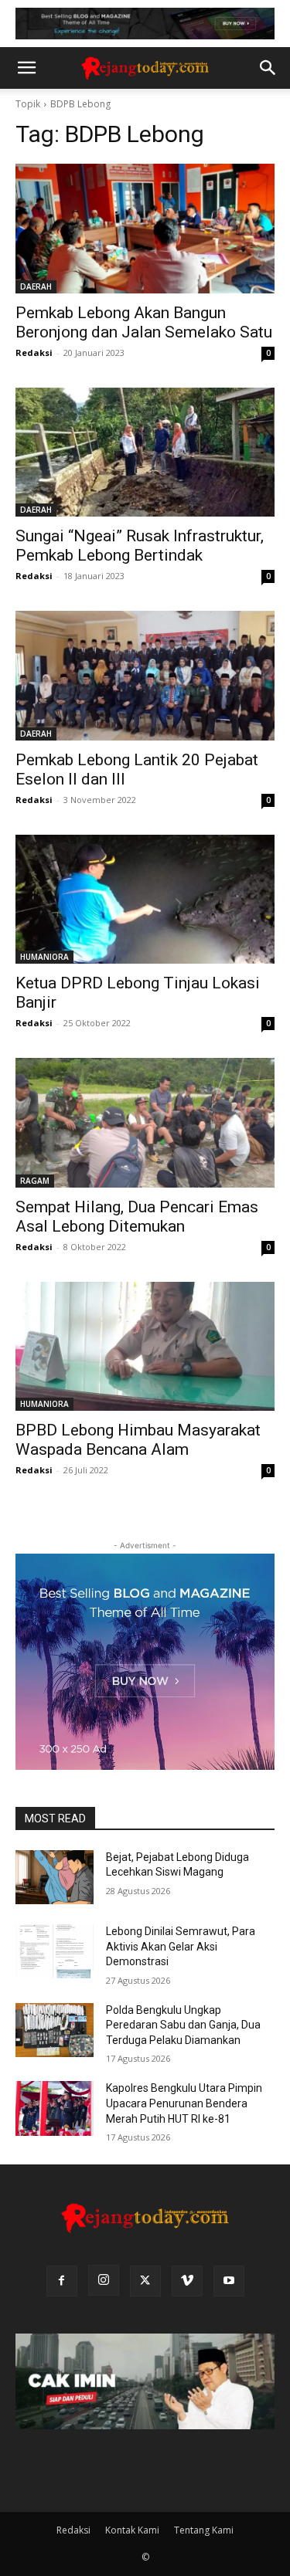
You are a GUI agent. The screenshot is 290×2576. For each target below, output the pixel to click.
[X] (145, 2281)
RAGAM (35, 1181)
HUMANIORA (44, 957)
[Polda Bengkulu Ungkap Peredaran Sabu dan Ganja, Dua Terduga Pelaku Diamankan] (55, 2030)
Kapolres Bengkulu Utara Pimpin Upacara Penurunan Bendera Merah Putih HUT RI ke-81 (184, 2103)
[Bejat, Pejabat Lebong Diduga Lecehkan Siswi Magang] (55, 1877)
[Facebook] (62, 2281)
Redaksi (34, 353)
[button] (26, 68)
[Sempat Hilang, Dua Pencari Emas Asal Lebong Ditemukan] (145, 1123)
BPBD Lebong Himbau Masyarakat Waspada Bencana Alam (138, 1440)
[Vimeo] (187, 2281)
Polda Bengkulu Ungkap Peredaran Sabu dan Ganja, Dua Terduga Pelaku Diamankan (183, 2025)
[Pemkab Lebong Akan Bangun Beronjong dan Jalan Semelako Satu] (145, 229)
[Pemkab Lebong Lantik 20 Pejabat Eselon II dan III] (145, 676)
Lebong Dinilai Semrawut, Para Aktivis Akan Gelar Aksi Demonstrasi (181, 1946)
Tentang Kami (204, 2530)
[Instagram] (104, 2280)
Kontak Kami (132, 2530)
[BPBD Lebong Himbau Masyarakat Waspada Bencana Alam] (145, 1347)
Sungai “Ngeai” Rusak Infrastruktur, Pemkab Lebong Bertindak (140, 546)
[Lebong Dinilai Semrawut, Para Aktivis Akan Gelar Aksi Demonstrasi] (55, 1951)
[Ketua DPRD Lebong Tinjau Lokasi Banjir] (145, 900)
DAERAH (36, 286)
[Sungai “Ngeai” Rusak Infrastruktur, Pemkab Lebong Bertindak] (145, 452)
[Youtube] (229, 2281)
